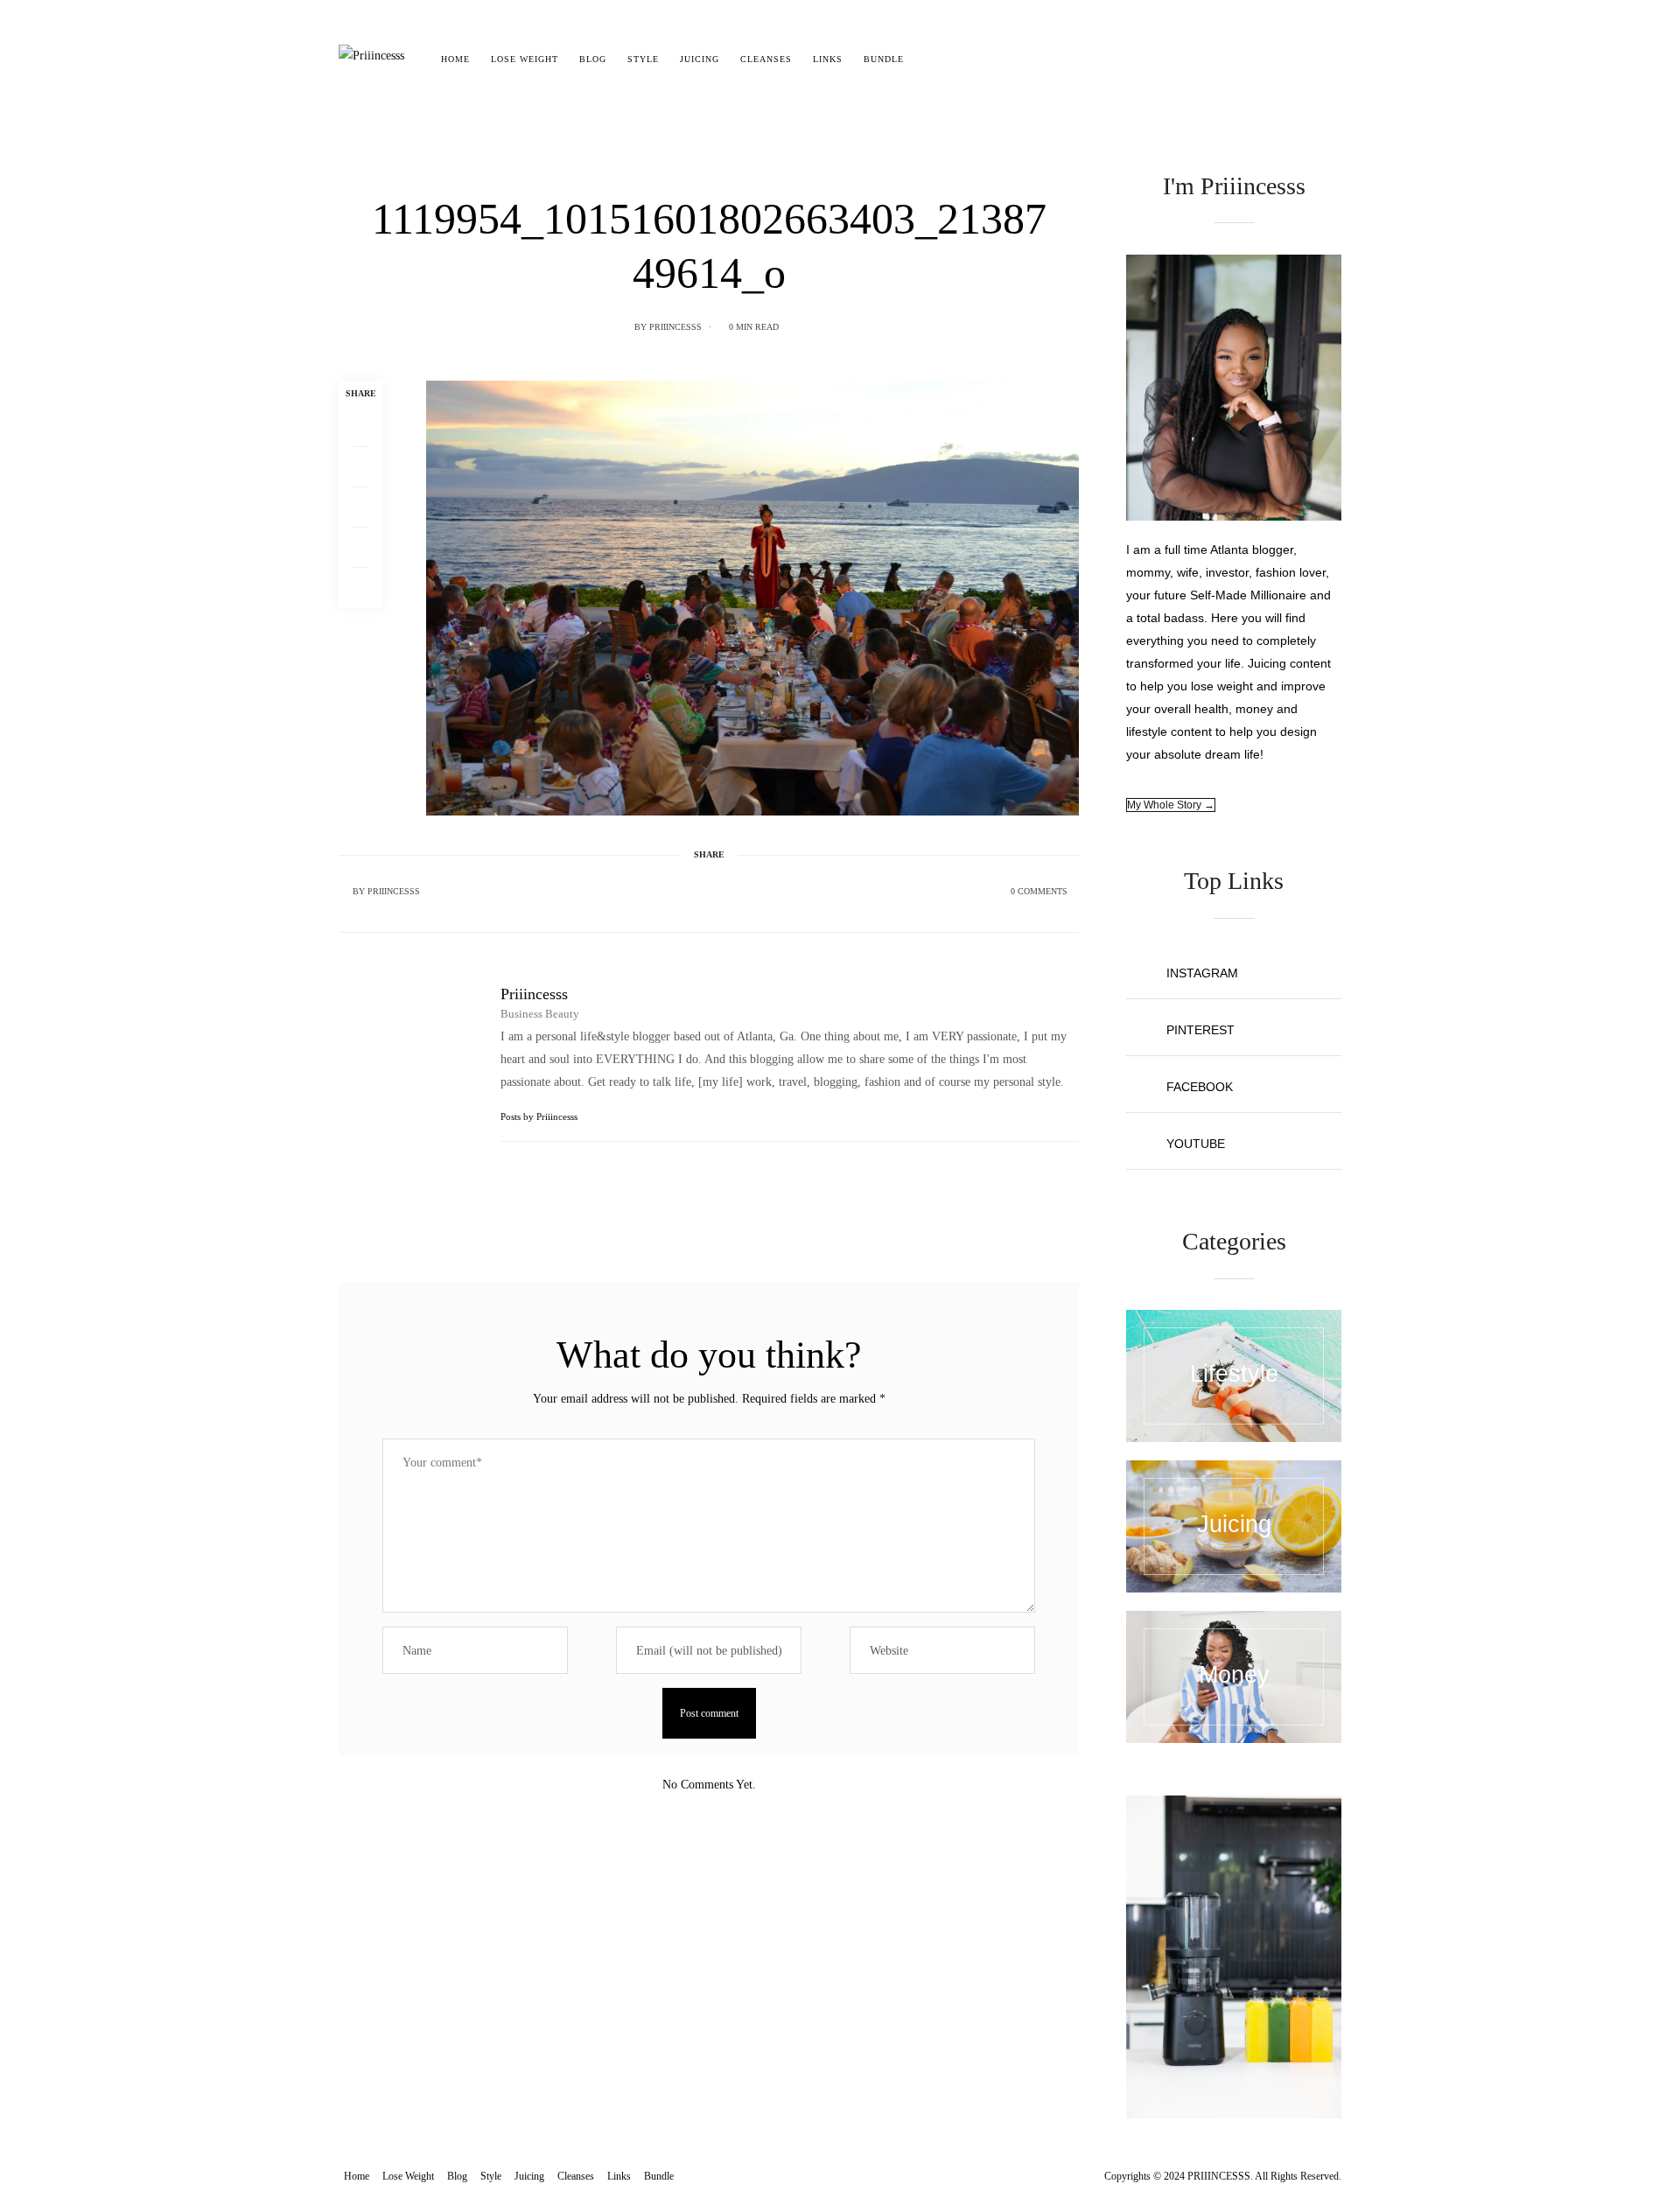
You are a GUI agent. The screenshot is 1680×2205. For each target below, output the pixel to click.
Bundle (884, 59)
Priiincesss (675, 327)
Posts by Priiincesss (540, 1116)
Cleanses (766, 59)
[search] (930, 59)
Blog (593, 59)
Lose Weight (525, 59)
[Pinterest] (360, 507)
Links (828, 59)
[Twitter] (360, 467)
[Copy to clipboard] (360, 588)
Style (643, 59)
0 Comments (1039, 891)
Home (455, 59)
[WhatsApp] (360, 548)
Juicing (700, 59)
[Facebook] (360, 427)
